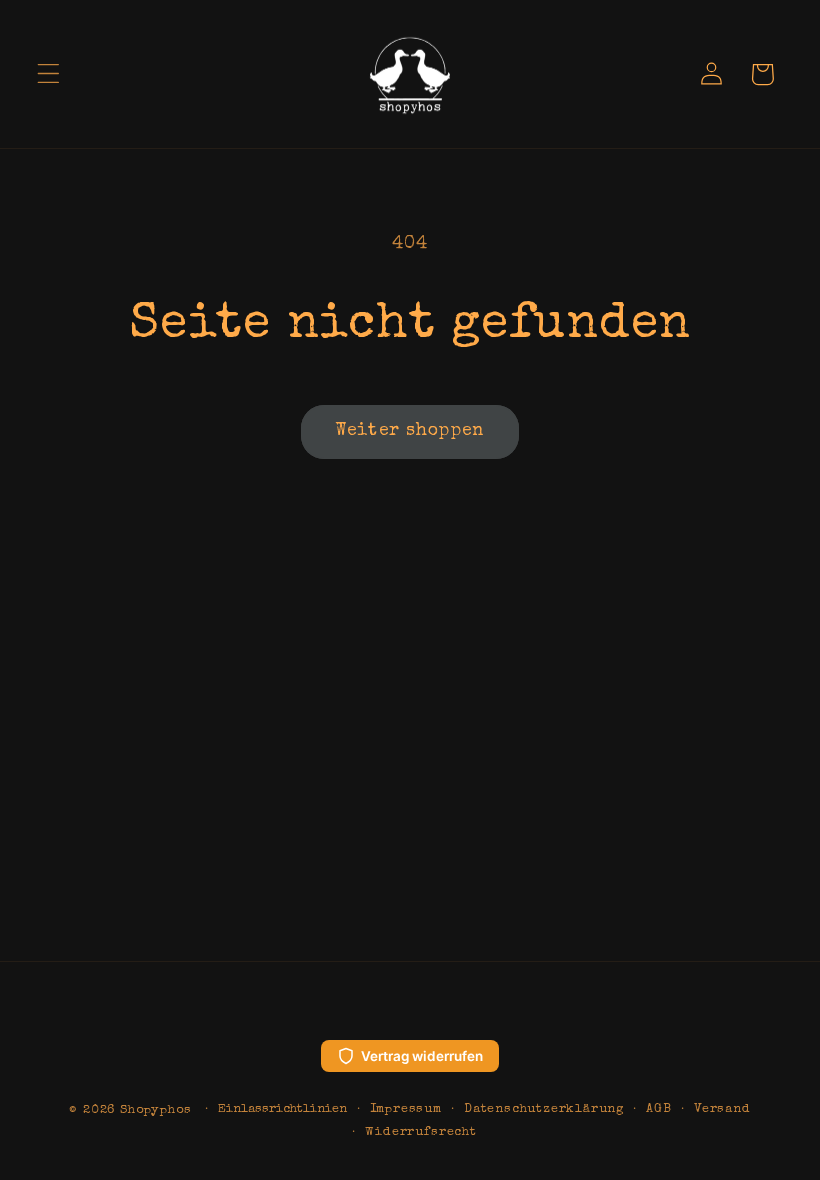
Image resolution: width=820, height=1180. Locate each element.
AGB (658, 1109)
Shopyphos (155, 1110)
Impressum (406, 1109)
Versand (722, 1109)
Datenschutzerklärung (544, 1109)
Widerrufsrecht (420, 1132)
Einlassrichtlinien (282, 1109)
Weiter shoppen (410, 431)
